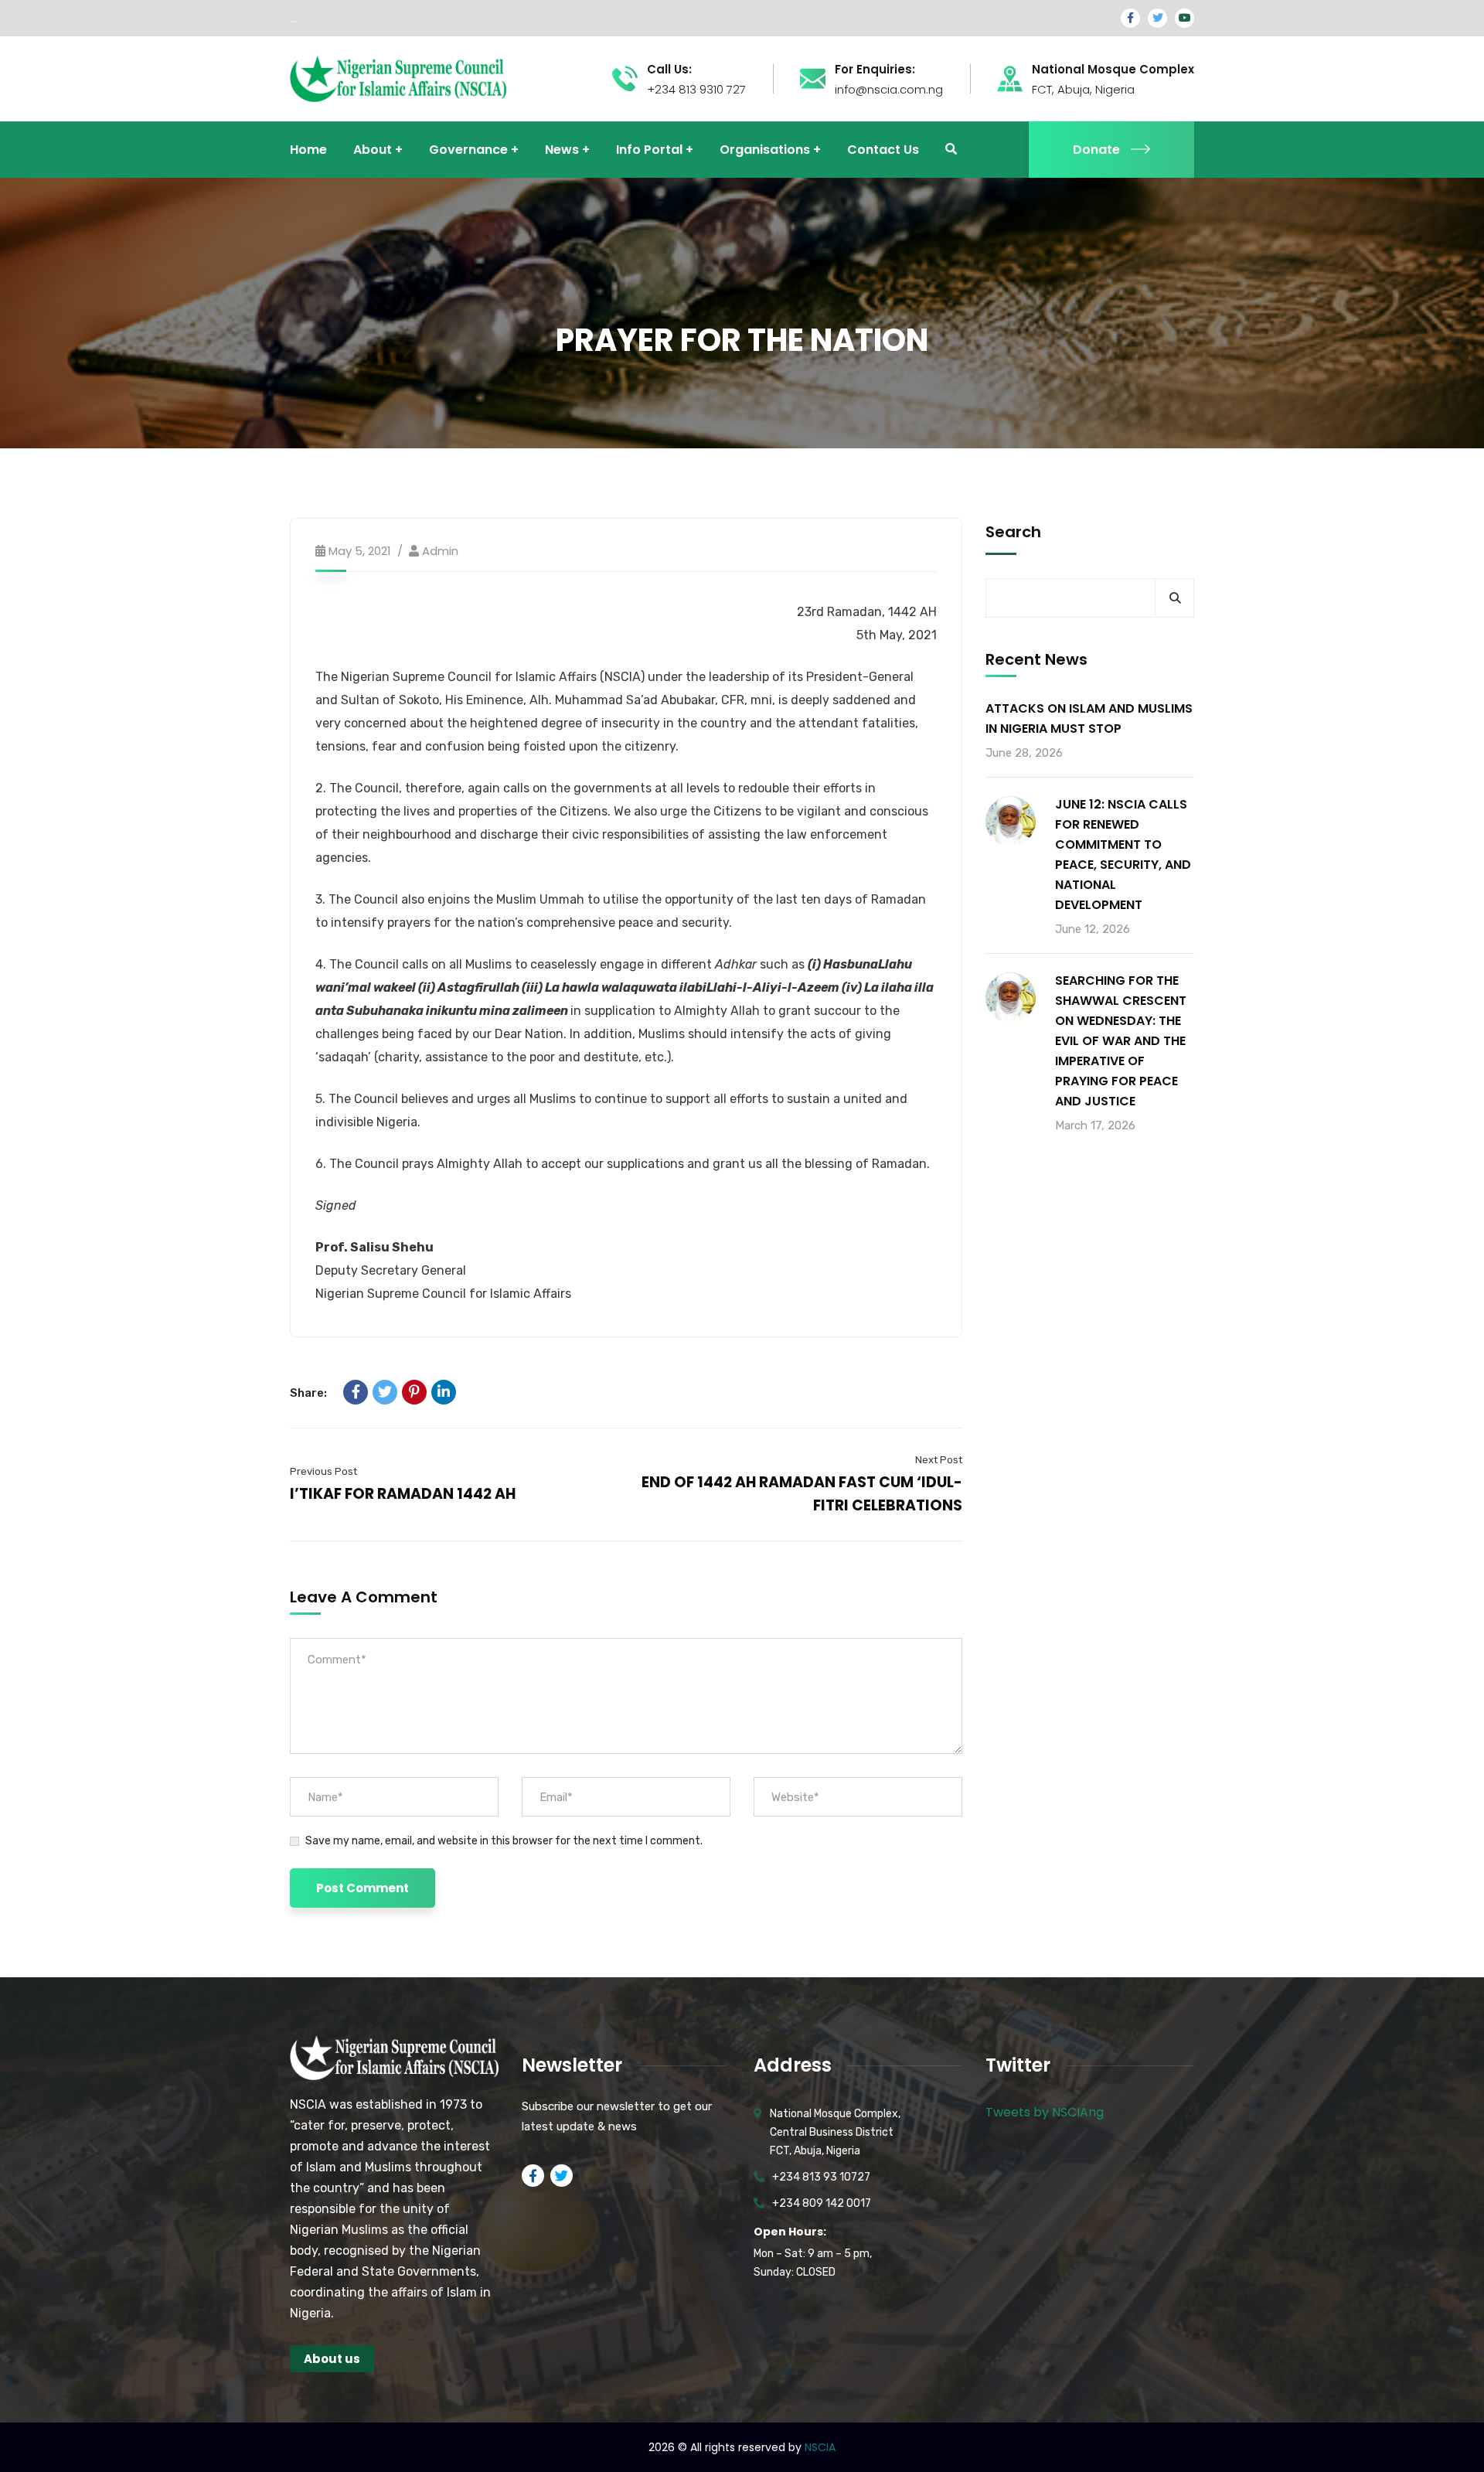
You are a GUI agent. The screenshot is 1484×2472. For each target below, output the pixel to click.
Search (1013, 532)
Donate (1096, 150)
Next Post (939, 1460)
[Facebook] (356, 1392)
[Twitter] (385, 1392)
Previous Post (323, 1471)
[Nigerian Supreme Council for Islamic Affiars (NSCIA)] (398, 78)
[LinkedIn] (444, 1392)
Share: (308, 1393)
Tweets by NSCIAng (1045, 2112)
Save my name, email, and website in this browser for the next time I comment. (504, 1841)
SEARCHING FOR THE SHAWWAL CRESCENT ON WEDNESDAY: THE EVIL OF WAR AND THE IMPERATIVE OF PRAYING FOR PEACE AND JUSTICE (1121, 1041)
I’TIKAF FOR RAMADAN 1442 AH (403, 1494)
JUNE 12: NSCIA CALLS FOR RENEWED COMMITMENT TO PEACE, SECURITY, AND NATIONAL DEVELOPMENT (1123, 855)
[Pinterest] (414, 1392)
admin (440, 551)
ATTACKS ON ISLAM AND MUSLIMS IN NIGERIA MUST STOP (1089, 718)
